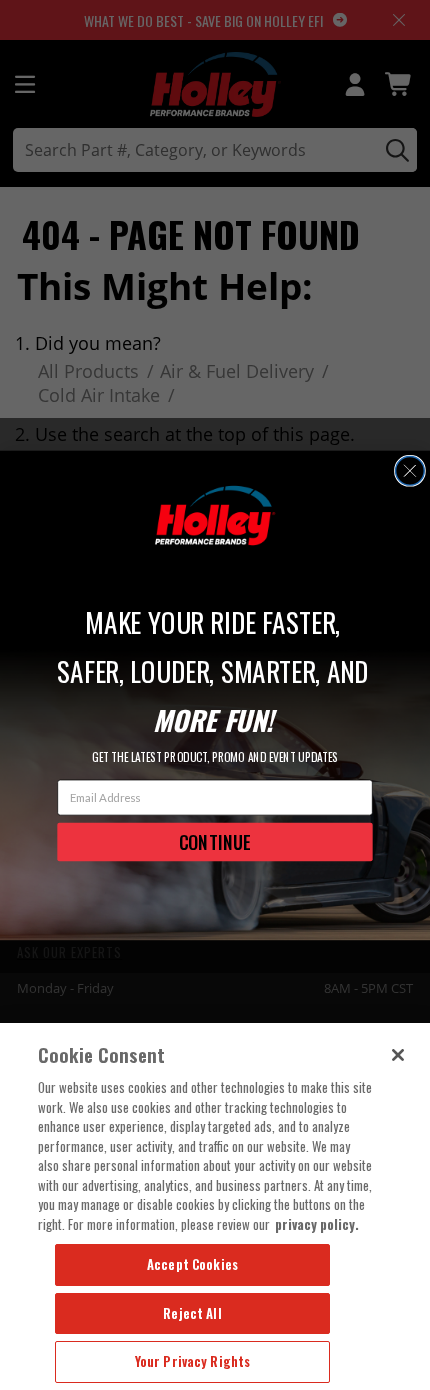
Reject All (192, 1313)
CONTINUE (215, 841)
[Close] (398, 1055)
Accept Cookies (192, 1264)
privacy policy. (317, 1224)
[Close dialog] (410, 470)
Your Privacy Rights (192, 1361)
